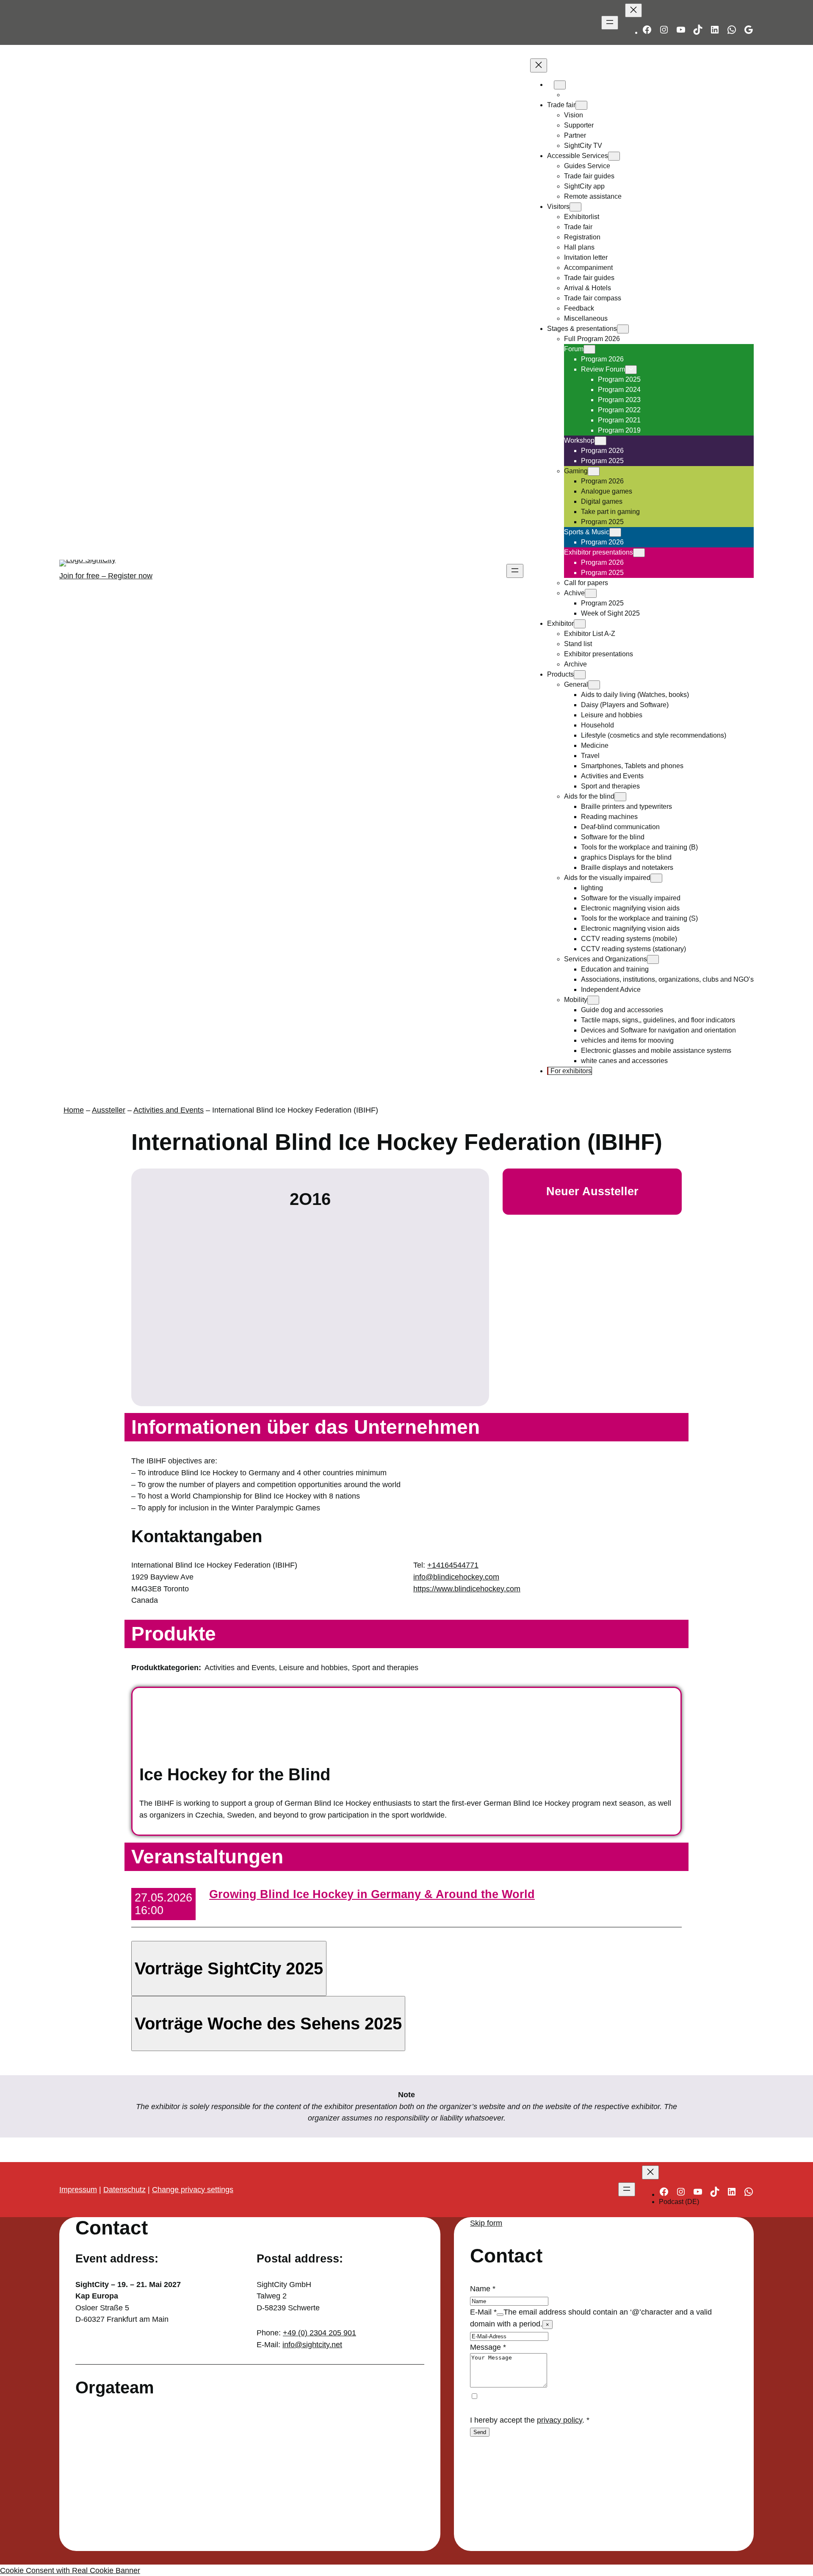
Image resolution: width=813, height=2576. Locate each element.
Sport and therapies (385, 1667)
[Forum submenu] (589, 349)
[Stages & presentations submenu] (623, 329)
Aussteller (109, 1110)
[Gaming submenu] (594, 471)
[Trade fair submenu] (581, 105)
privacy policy (560, 2420)
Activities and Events (169, 1110)
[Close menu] (633, 10)
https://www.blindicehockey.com (467, 1589)
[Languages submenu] (560, 85)
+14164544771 (453, 1565)
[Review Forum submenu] (631, 370)
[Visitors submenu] (575, 207)
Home (74, 1110)
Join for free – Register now (106, 576)
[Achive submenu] (591, 593)
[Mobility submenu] (593, 1000)
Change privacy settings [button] (193, 2189)
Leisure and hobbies (313, 1667)
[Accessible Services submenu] (614, 156)
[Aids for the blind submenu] (620, 797)
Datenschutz (124, 2189)
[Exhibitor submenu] (580, 624)
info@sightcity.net (312, 2344)
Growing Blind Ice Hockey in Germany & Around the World (372, 1894)
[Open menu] (610, 23)
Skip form (486, 2223)
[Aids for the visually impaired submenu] (656, 878)
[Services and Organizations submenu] (653, 959)
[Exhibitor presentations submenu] (639, 553)
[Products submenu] (580, 675)
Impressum (78, 2189)
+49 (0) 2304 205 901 (319, 2333)
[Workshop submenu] (600, 441)
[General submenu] (594, 685)
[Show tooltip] (500, 2315)
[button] (229, 1968)
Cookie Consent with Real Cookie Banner (70, 2570)
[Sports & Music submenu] (615, 532)
